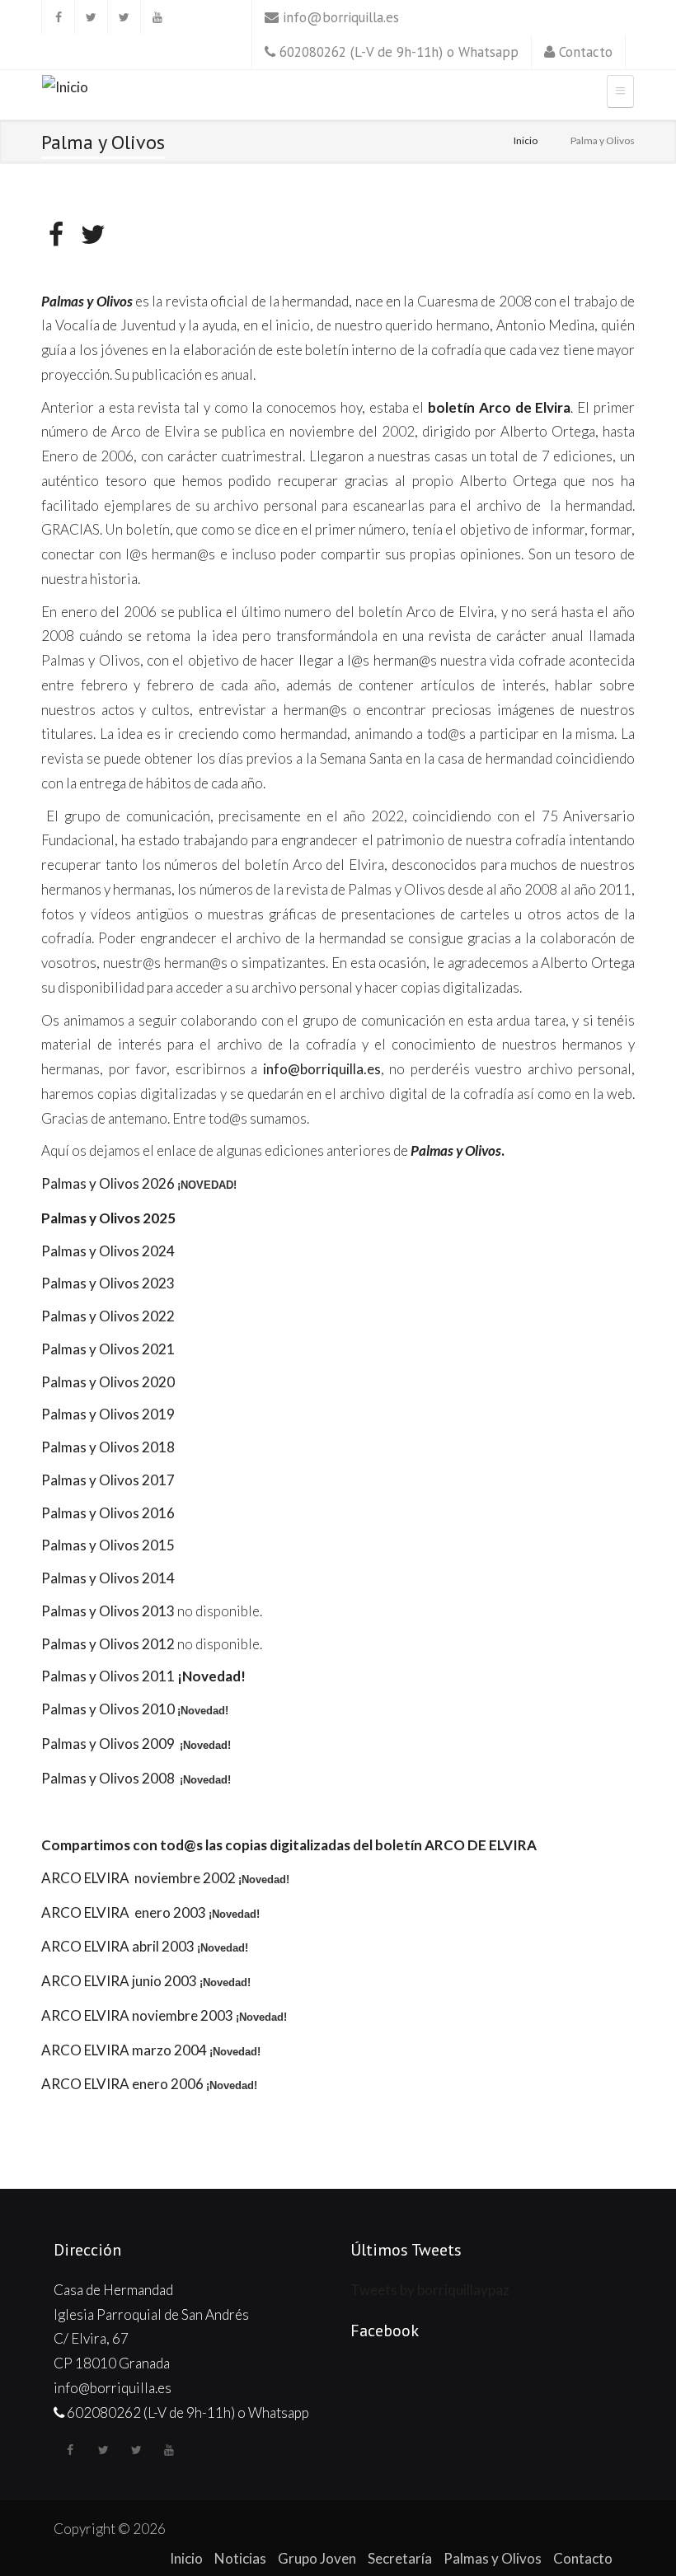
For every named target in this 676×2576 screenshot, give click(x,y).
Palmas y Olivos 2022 (108, 1316)
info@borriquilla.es (341, 17)
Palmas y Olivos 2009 (109, 1744)
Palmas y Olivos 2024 (108, 1251)
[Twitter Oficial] (91, 17)
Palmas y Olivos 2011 (108, 1676)
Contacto (586, 52)
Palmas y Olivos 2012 (108, 1644)
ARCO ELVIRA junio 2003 (119, 1981)
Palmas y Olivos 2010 (108, 1709)
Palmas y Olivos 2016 (108, 1513)
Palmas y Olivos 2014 (108, 1578)
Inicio (526, 140)
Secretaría (400, 2558)
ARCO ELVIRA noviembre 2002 (138, 1878)
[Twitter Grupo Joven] (124, 17)
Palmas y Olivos (493, 2558)
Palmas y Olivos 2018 (108, 1447)
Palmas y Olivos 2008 (109, 1778)
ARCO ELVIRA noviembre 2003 (137, 2015)
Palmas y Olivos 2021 (108, 1349)
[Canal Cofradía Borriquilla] (157, 17)
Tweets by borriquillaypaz (430, 2290)
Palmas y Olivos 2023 (108, 1283)
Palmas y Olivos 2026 (108, 1183)
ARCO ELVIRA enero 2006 (122, 2084)
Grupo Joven (317, 2558)
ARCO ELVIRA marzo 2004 (124, 2050)
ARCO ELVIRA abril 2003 (118, 1946)
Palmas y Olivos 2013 (108, 1611)
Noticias (240, 2558)
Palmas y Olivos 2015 (108, 1545)
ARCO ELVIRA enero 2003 (124, 1912)
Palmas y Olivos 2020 (108, 1382)
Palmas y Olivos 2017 (108, 1480)
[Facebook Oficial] (58, 17)
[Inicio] (65, 89)
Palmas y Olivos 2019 (108, 1414)
